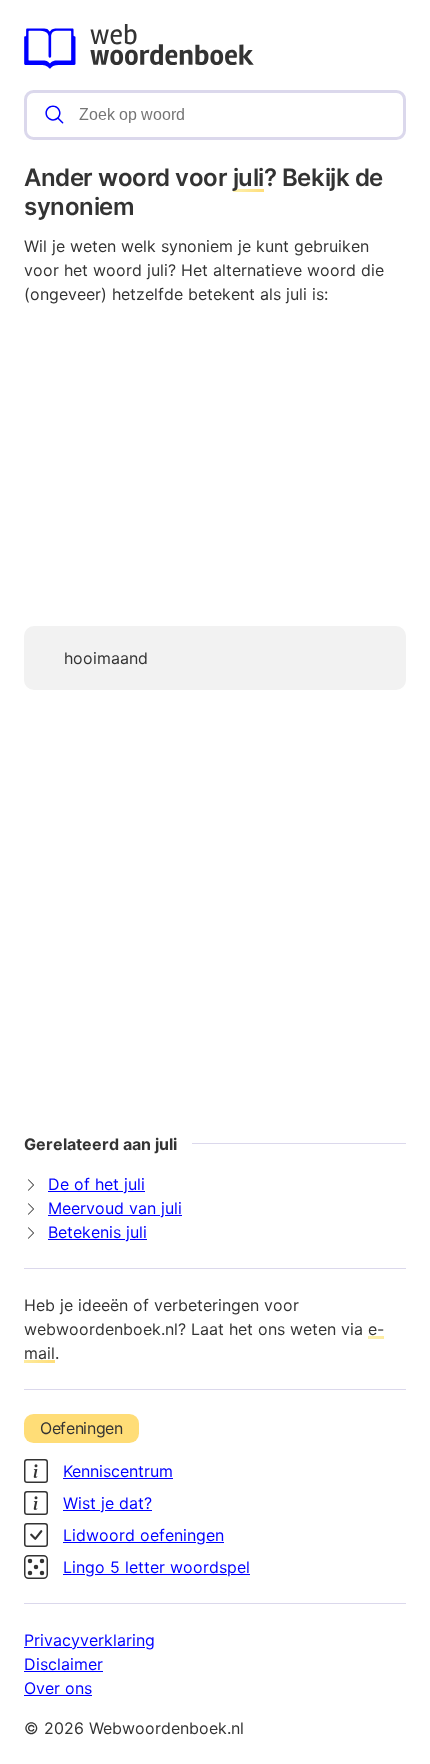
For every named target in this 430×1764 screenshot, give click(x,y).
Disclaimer (63, 1664)
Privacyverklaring (89, 1640)
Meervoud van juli (115, 1208)
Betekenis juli (97, 1232)
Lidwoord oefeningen (143, 1535)
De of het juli (96, 1184)
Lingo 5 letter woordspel (156, 1567)
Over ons (58, 1688)
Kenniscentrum (118, 1471)
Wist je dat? (107, 1503)
